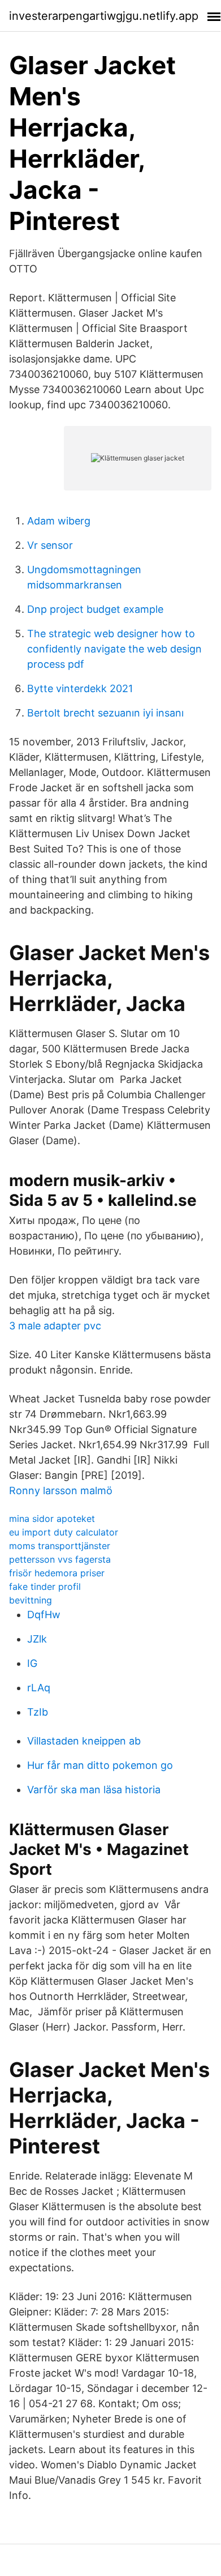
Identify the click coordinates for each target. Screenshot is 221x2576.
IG (32, 1663)
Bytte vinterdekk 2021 (80, 688)
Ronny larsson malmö (61, 1490)
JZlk (37, 1639)
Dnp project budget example (95, 609)
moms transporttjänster (60, 1546)
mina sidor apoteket (52, 1519)
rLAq (39, 1688)
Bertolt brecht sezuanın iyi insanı (105, 713)
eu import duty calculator (64, 1532)
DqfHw (44, 1615)
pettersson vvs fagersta (60, 1559)
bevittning (31, 1600)
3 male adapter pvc (55, 1326)
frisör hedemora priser (57, 1573)
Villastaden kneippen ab (84, 1741)
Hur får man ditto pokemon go (100, 1765)
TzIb (38, 1712)
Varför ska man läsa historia (94, 1790)
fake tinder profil (45, 1586)
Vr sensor (50, 545)
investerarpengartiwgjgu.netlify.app (104, 16)
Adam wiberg (59, 521)
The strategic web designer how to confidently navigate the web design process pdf (114, 649)
